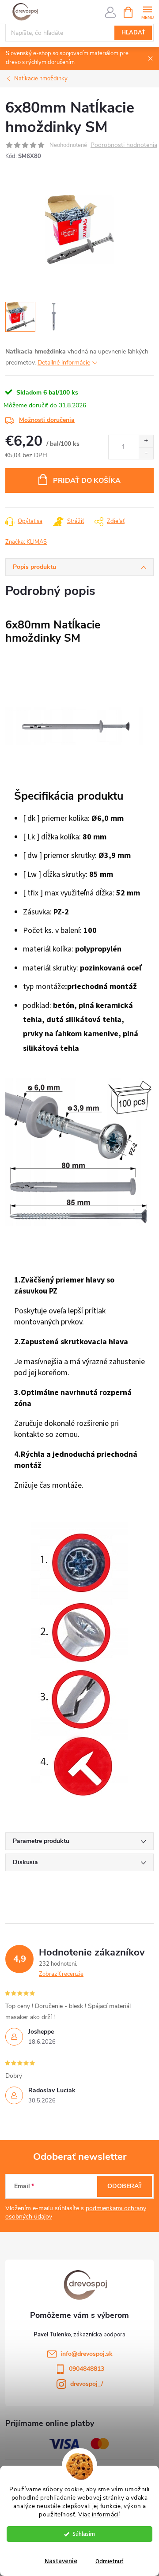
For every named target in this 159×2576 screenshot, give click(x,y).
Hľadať (133, 33)
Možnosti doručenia (47, 420)
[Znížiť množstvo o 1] (146, 453)
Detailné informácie (64, 363)
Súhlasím (84, 2534)
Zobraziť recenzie (61, 1974)
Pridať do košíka (87, 481)
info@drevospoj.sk (87, 2354)
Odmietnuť (110, 2561)
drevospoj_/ (87, 2384)
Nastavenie (61, 2561)
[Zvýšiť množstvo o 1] (146, 441)
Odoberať (125, 2186)
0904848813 (87, 2369)
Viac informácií (99, 2514)
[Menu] (147, 12)
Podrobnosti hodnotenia (124, 145)
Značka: (26, 542)
